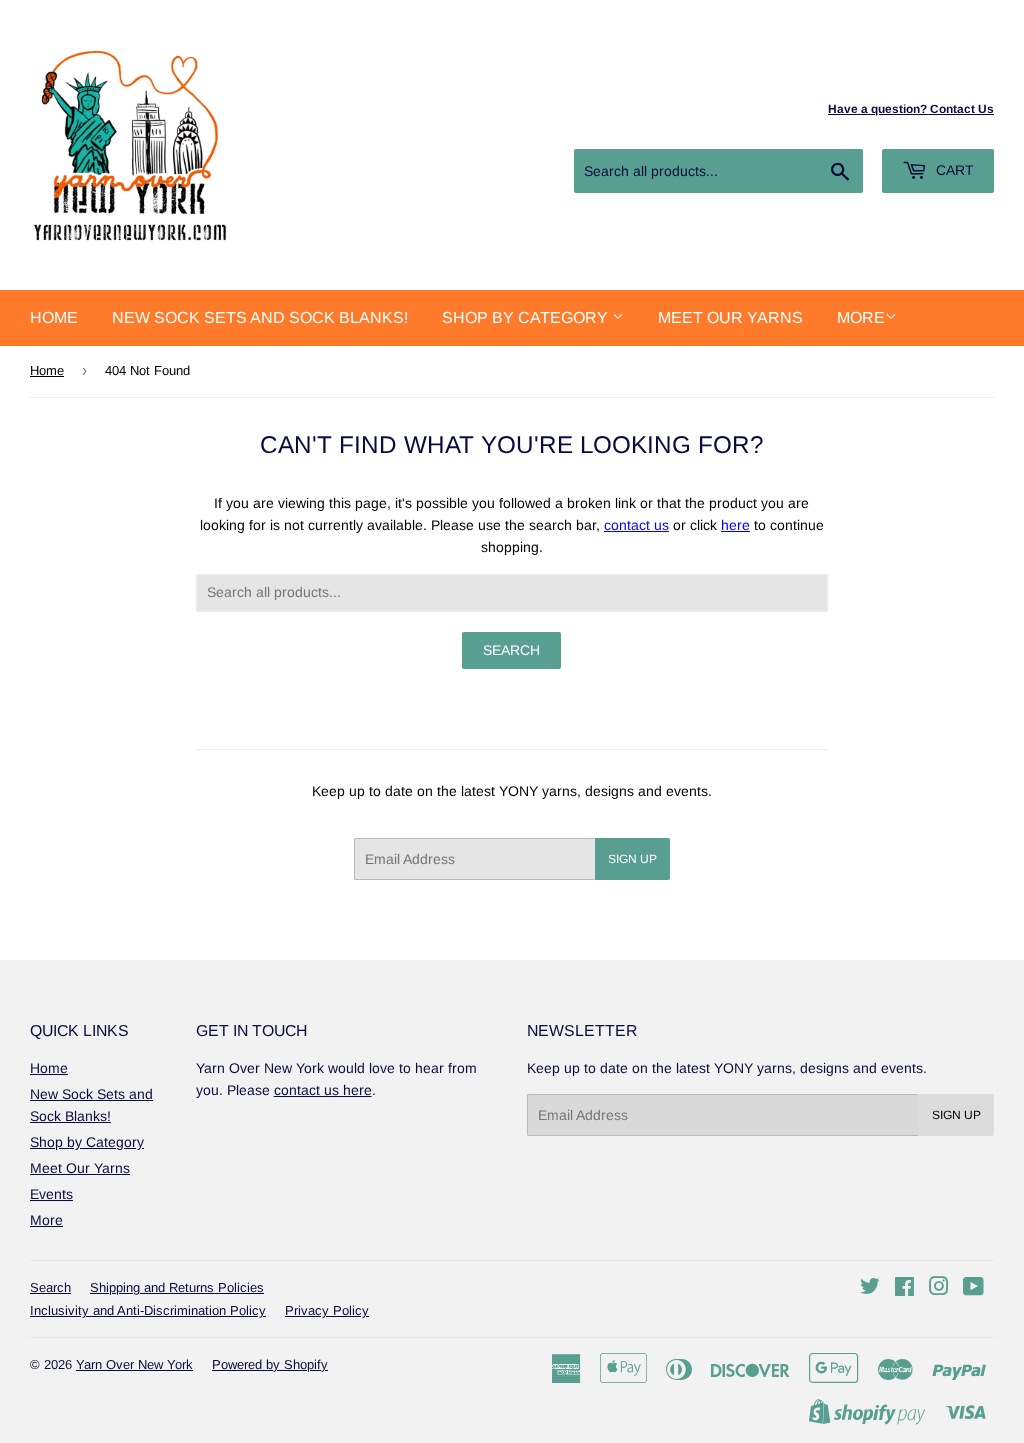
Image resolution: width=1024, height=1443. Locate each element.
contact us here (323, 1090)
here (735, 525)
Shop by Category (527, 317)
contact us (636, 525)
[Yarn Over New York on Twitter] (870, 1289)
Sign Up (632, 859)
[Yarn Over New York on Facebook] (904, 1289)
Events (51, 1194)
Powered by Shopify (270, 1364)
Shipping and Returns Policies (177, 1287)
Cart (953, 170)
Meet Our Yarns (730, 317)
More (861, 317)
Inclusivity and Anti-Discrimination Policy (148, 1310)
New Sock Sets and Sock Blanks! (260, 317)
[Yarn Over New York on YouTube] (973, 1289)
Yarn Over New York (134, 1364)
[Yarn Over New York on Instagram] (939, 1289)
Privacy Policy (327, 1310)
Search (50, 1287)
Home (54, 317)
